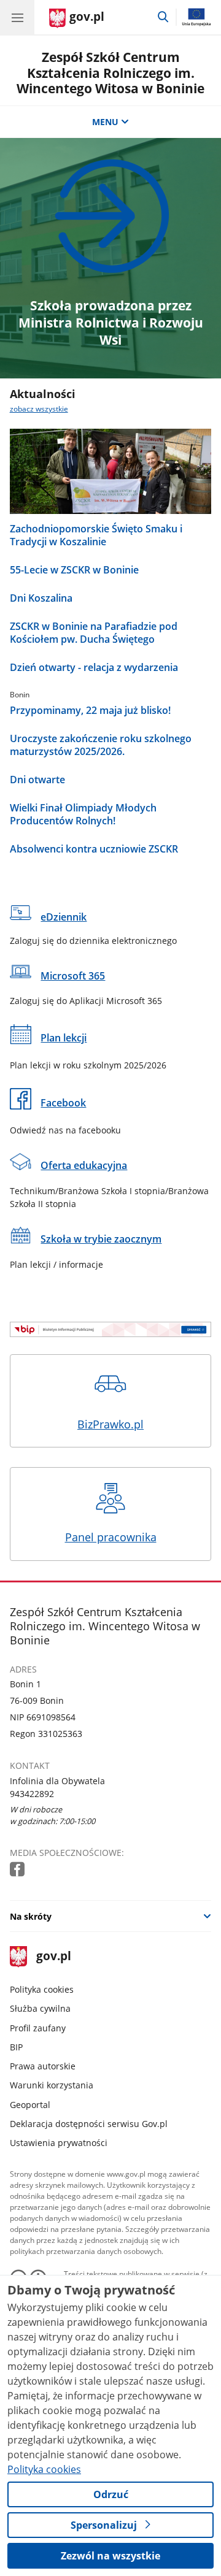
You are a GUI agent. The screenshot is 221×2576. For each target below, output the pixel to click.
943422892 (32, 1794)
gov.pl (53, 1957)
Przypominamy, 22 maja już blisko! (90, 711)
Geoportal (30, 2105)
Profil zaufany (38, 2028)
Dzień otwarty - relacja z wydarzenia (94, 668)
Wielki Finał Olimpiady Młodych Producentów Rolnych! (83, 815)
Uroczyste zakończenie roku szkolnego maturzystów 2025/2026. (101, 745)
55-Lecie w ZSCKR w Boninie (74, 570)
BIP (16, 2047)
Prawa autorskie (43, 2066)
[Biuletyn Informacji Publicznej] (111, 1329)
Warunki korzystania (52, 2085)
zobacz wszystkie (39, 409)
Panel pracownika (111, 1537)
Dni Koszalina (41, 598)
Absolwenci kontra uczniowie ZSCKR (94, 849)
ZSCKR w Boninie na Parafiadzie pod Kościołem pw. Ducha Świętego (94, 633)
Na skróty (31, 1916)
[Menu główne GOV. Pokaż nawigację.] (17, 17)
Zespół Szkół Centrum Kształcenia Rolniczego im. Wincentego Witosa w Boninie (110, 72)
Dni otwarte (37, 780)
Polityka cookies (42, 1989)
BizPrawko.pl (110, 1424)
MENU (105, 122)
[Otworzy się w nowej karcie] (18, 1870)
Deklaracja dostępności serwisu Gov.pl (89, 2124)
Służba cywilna (40, 2008)
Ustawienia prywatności (59, 2143)
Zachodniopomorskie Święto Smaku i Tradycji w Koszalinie (96, 535)
